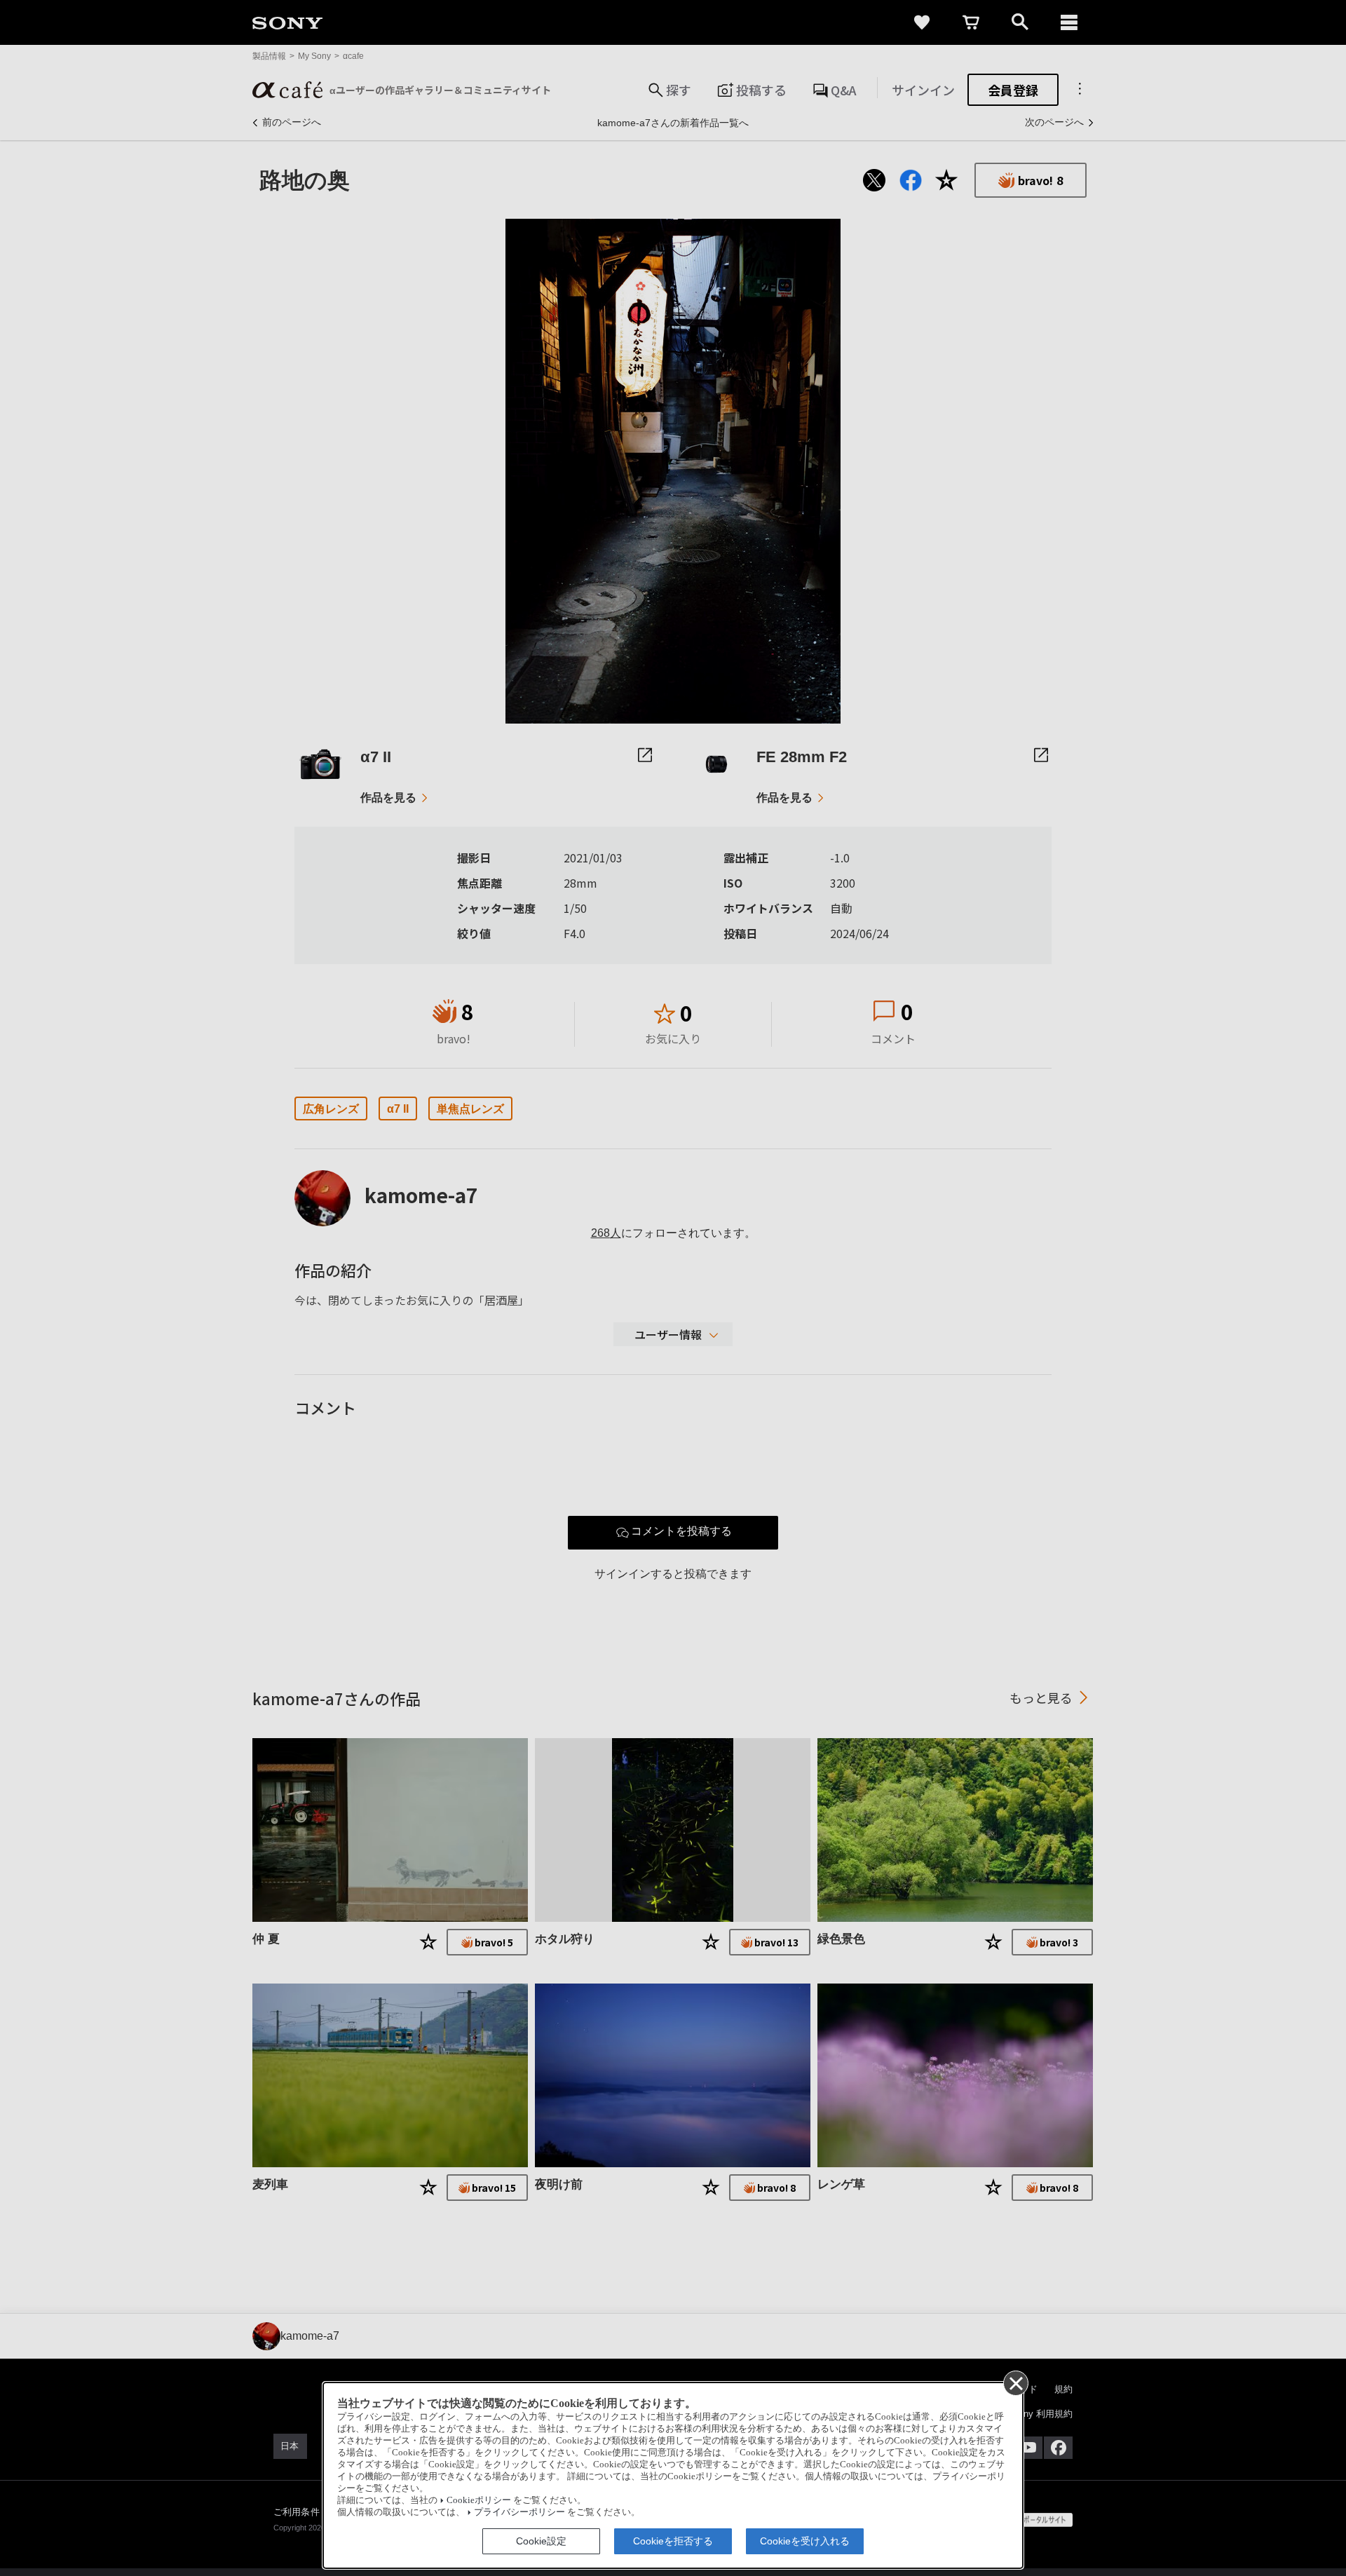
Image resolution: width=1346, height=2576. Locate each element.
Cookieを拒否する (673, 2541)
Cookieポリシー (479, 2500)
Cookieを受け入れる (805, 2541)
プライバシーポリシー (519, 2512)
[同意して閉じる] (1015, 2382)
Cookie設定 (541, 2541)
